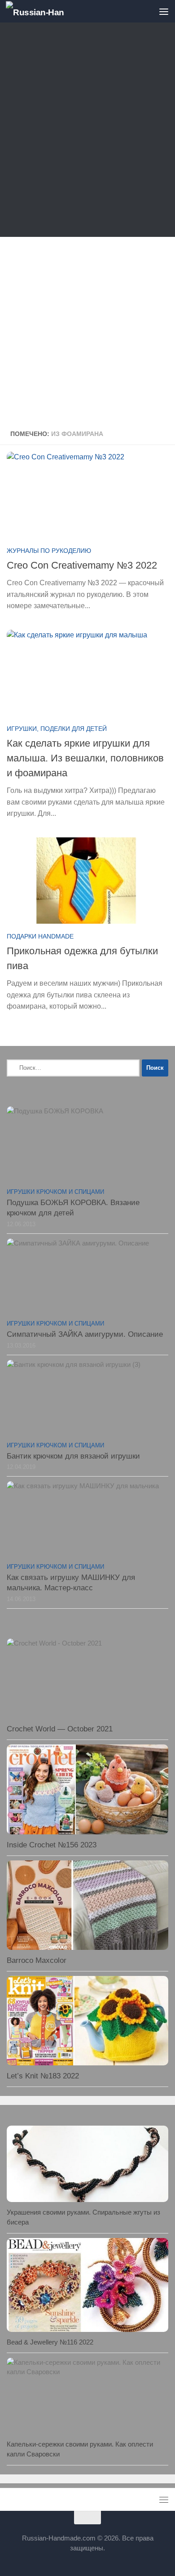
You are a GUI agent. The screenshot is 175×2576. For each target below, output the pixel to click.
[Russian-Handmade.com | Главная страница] (45, 11)
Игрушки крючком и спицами (55, 1192)
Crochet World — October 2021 (60, 1729)
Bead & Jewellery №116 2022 (50, 2342)
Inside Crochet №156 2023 (52, 1845)
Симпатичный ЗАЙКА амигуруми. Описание (85, 1334)
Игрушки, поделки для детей (57, 729)
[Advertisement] (87, 132)
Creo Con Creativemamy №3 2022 (82, 565)
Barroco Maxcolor (37, 1960)
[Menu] (164, 11)
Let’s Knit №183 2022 (43, 2076)
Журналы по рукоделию (49, 551)
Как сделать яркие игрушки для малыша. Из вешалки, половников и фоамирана (85, 758)
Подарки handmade (40, 936)
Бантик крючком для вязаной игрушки (73, 1456)
